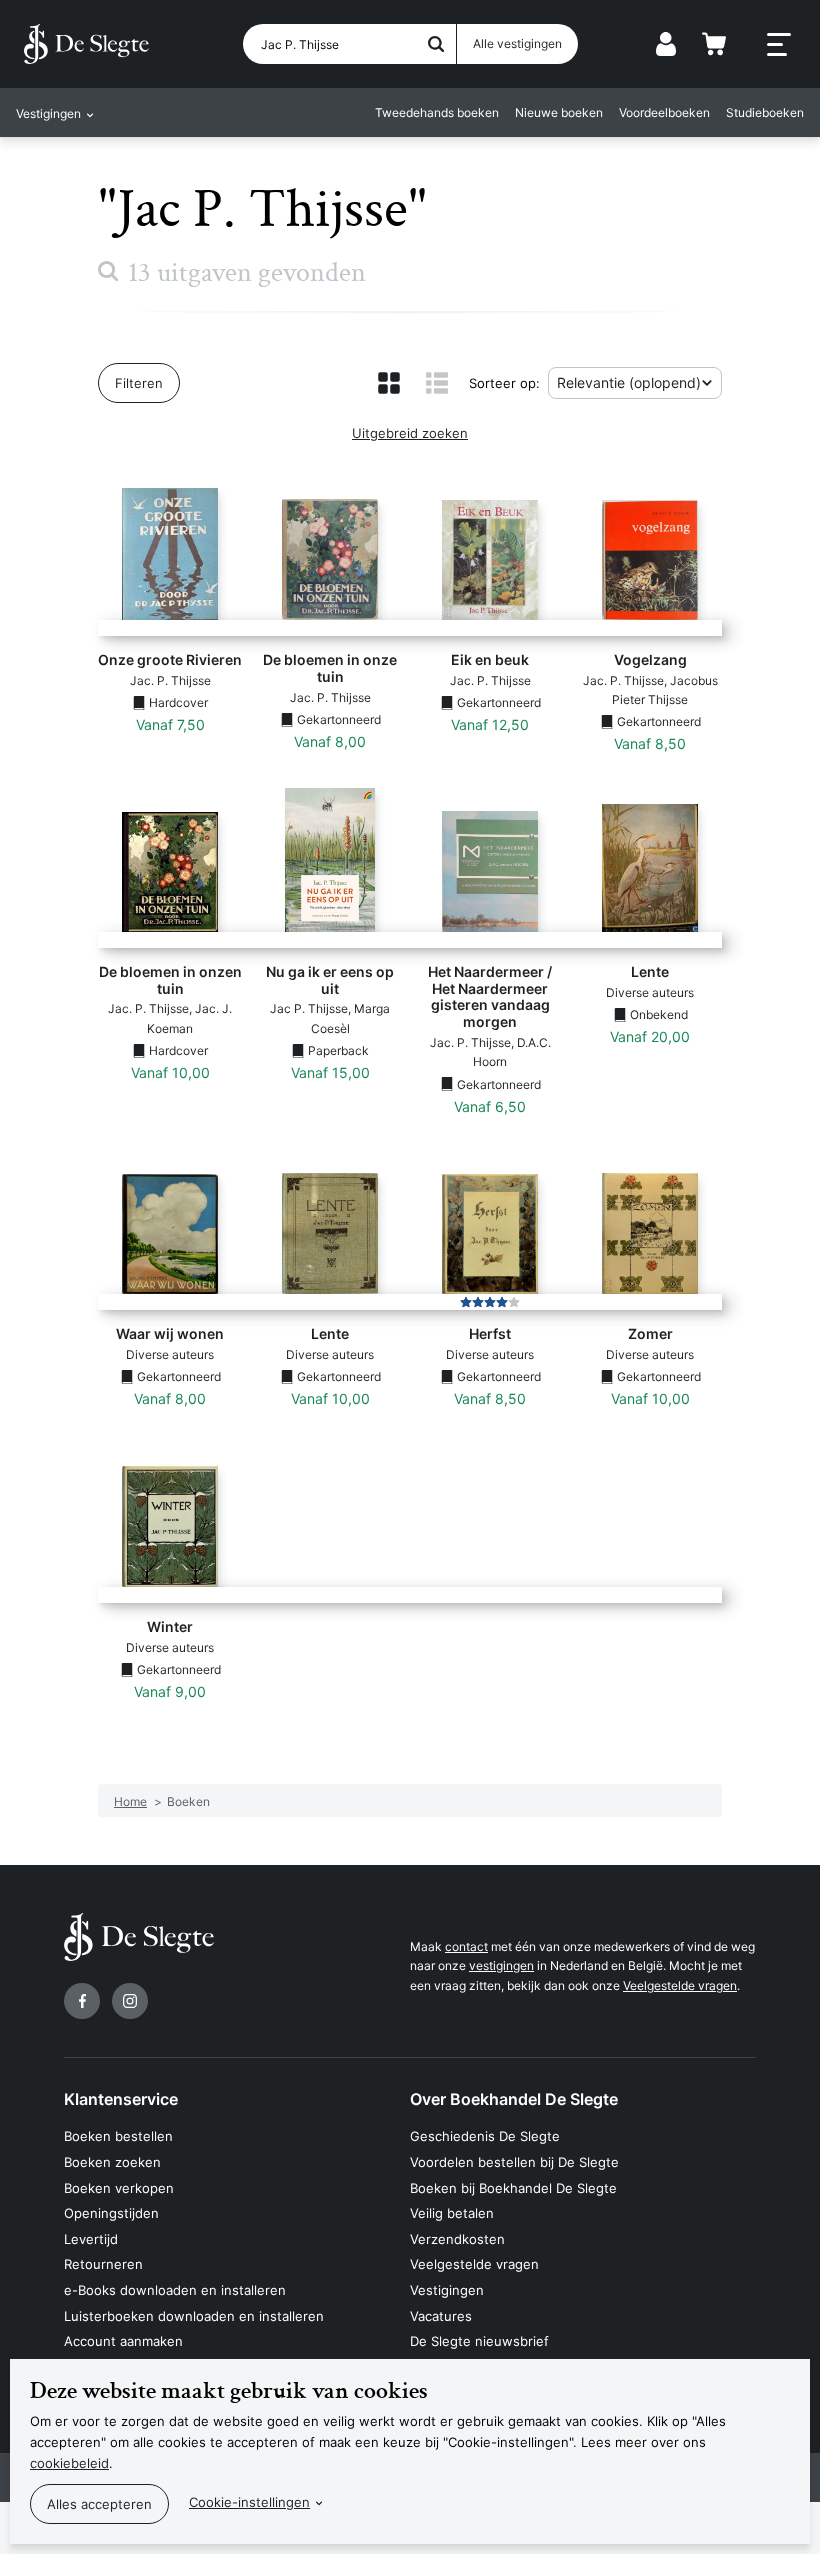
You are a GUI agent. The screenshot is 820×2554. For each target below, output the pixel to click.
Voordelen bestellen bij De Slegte (514, 2162)
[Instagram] (130, 2001)
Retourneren (103, 2264)
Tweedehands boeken (437, 112)
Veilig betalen (452, 2213)
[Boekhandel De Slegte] (86, 44)
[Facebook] (82, 2001)
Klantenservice (121, 2099)
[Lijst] (437, 383)
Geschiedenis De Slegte (485, 2136)
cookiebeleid (69, 2463)
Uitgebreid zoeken (410, 433)
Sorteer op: (504, 383)
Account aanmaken (123, 2341)
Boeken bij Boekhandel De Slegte (513, 2188)
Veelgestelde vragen (680, 1985)
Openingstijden (111, 2213)
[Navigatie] (779, 45)
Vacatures (441, 2316)
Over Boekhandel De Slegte (514, 2099)
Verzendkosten (457, 2239)
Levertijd (91, 2239)
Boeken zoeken (112, 2162)
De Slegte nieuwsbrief (479, 2341)
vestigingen (501, 1965)
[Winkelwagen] (714, 44)
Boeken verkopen (119, 2188)
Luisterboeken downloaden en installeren (194, 2316)
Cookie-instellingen (249, 2502)
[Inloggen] (666, 44)
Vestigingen (447, 2290)
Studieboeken (765, 112)
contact (466, 1946)
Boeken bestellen (118, 2136)
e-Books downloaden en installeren (175, 2290)
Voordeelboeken (664, 112)
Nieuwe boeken (559, 112)
